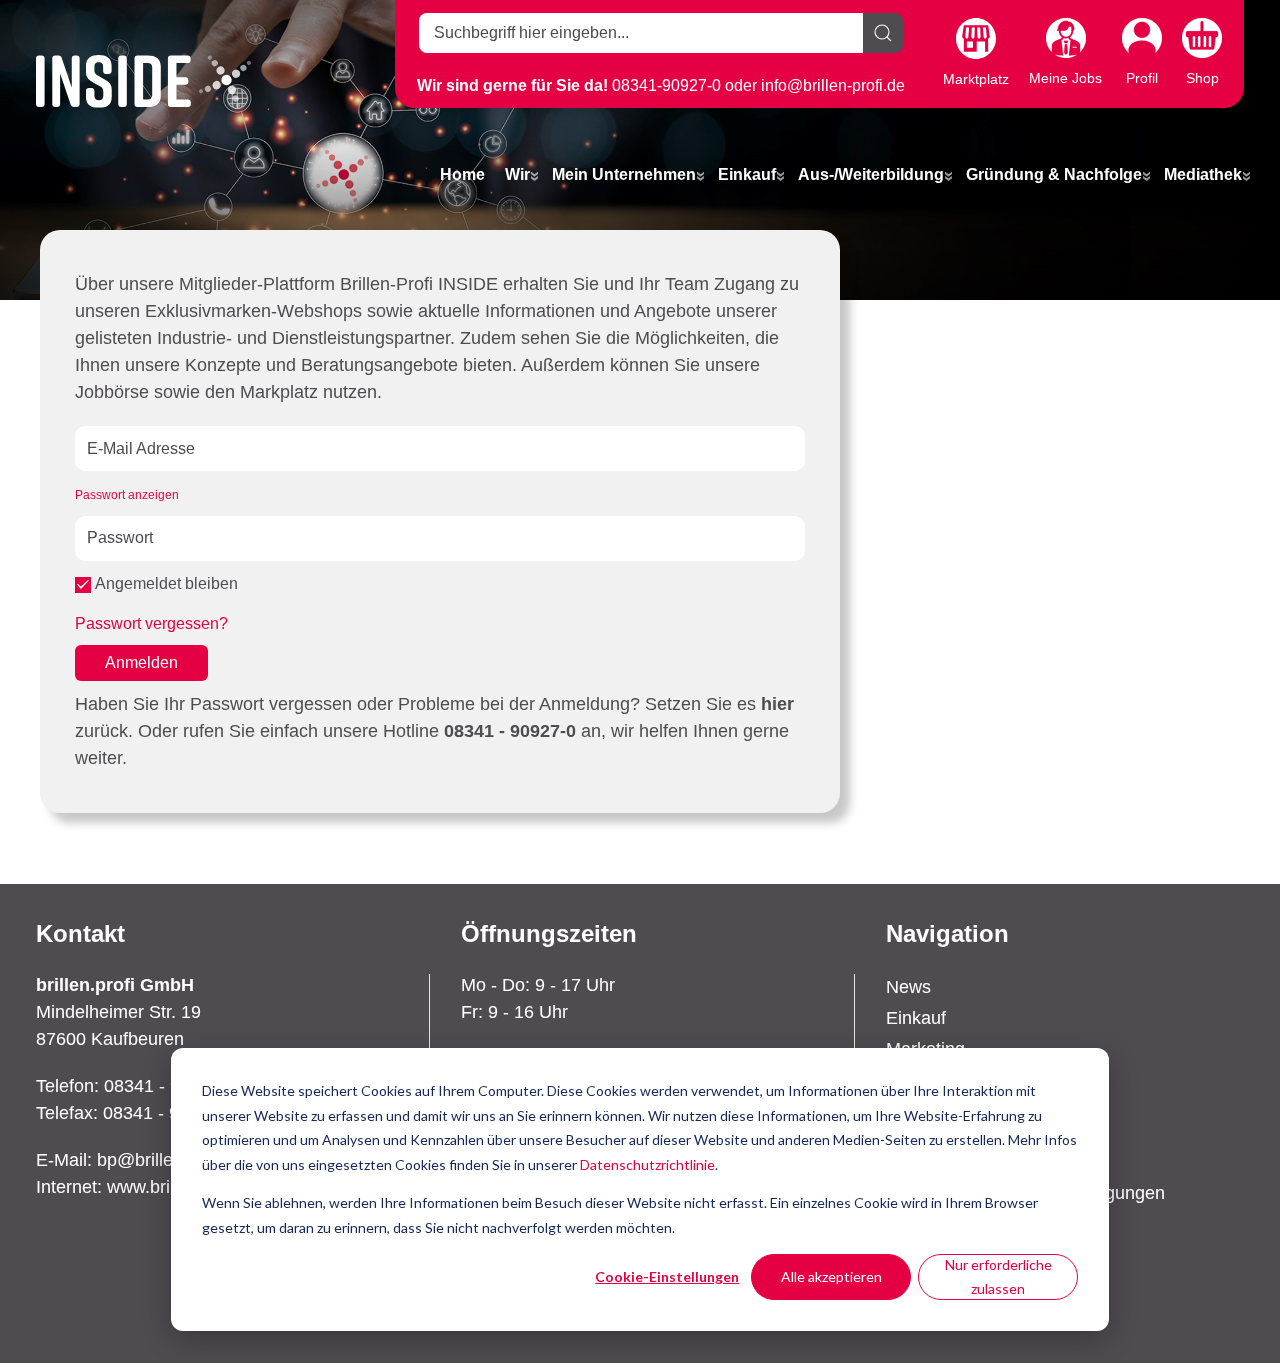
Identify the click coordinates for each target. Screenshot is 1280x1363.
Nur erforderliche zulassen (998, 1277)
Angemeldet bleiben (166, 583)
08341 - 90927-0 (510, 731)
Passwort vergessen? (151, 623)
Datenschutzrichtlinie (647, 1164)
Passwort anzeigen (127, 495)
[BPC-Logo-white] (143, 80)
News (908, 987)
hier (777, 704)
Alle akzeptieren (831, 1276)
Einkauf (916, 1018)
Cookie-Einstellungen (667, 1276)
